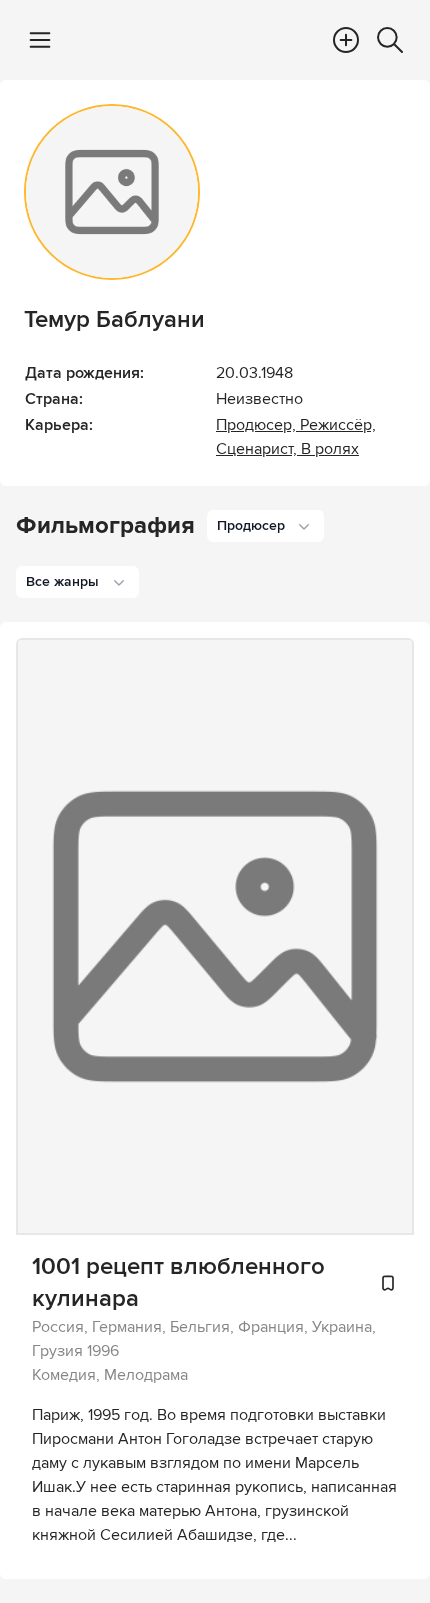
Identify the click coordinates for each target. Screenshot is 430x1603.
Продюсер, (258, 425)
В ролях (330, 449)
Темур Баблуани (114, 319)
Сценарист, (258, 449)
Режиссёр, (338, 425)
